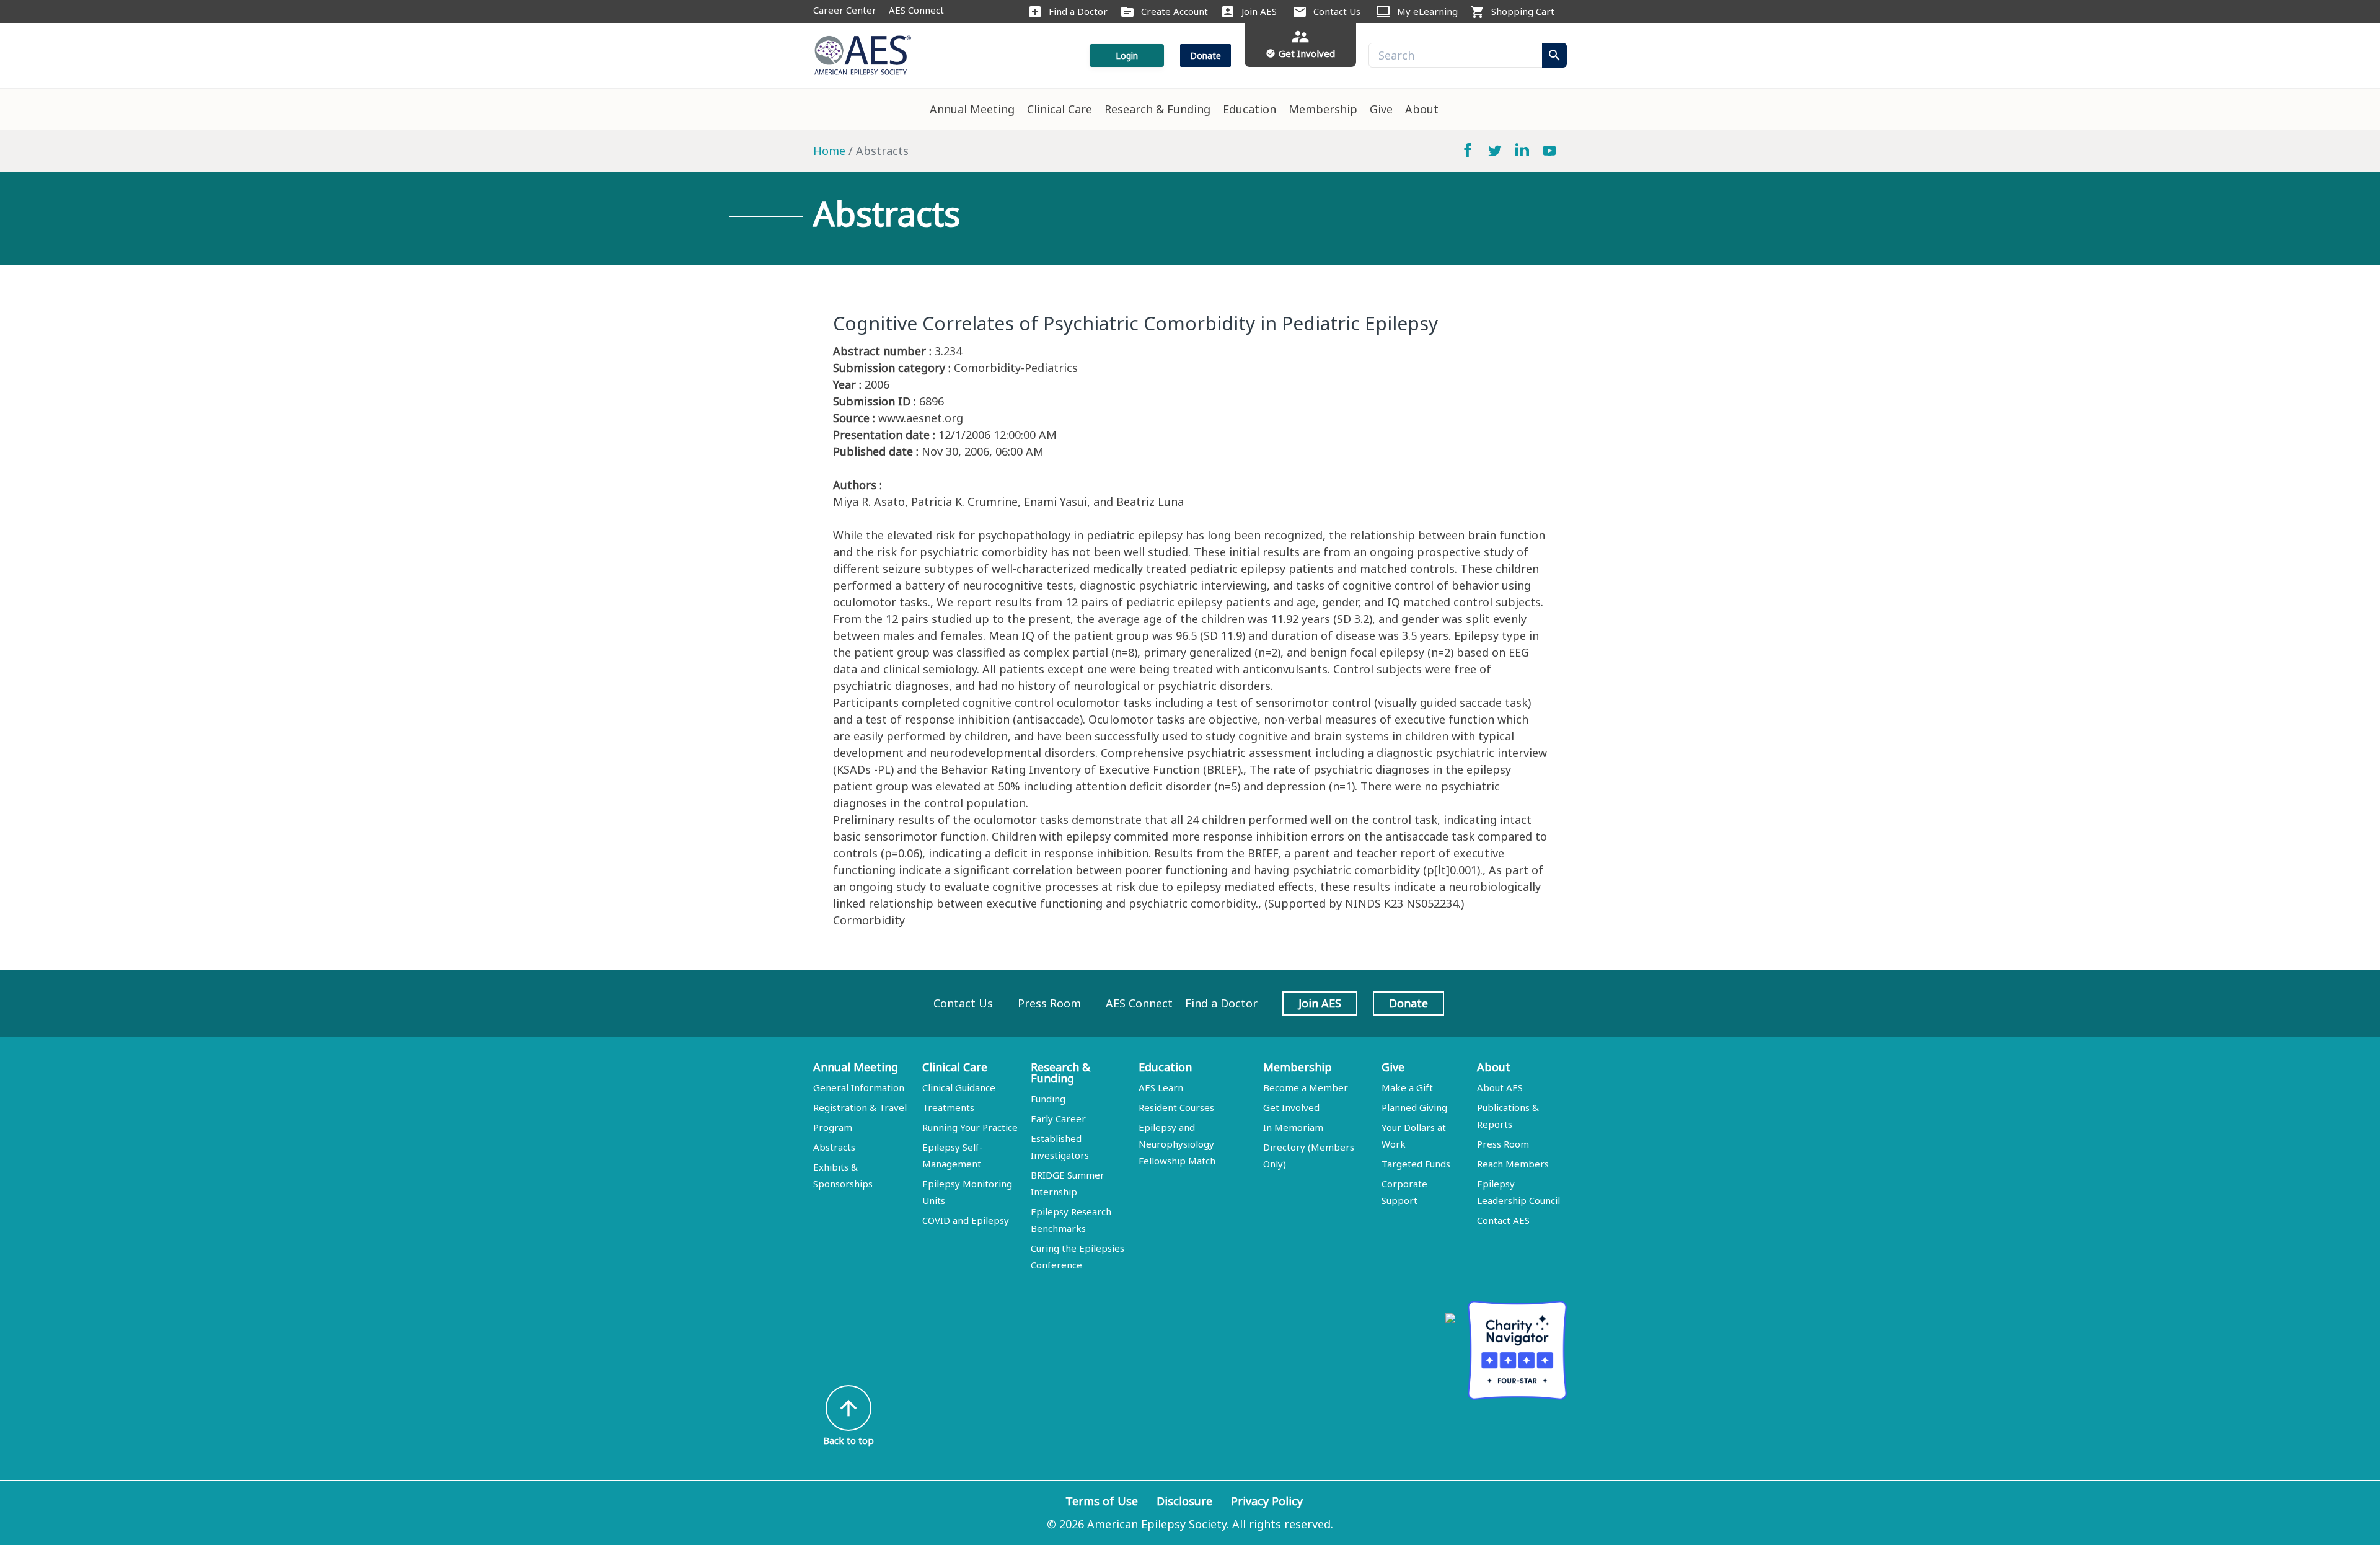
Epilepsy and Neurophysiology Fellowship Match (1177, 1144)
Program (833, 1127)
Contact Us (1337, 11)
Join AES (1259, 11)
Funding (1048, 1099)
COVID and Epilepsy (966, 1220)
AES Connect (916, 10)
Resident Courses (1176, 1107)
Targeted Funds (1416, 1164)
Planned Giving (1414, 1107)
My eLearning (1427, 11)
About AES (1500, 1087)
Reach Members (1513, 1164)
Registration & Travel (860, 1107)
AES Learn (1161, 1087)
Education (1249, 109)
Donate (1205, 55)
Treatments (948, 1107)
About (1422, 109)
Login (1127, 55)
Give (1381, 109)
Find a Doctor (1078, 11)
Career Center (845, 10)
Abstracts (834, 1147)
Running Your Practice (970, 1127)
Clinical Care (1060, 109)
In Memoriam (1293, 1127)
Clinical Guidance (959, 1087)
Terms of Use (1102, 1501)
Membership (1323, 109)
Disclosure (1184, 1501)
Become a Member (1306, 1087)
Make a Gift (1407, 1087)
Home (829, 151)
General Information (859, 1087)
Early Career (1058, 1118)
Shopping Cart (1523, 11)
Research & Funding (1157, 109)
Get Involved (1291, 1107)
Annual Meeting (972, 109)
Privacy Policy (1267, 1501)
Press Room (1049, 1003)
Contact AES (1503, 1220)
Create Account (1175, 11)
